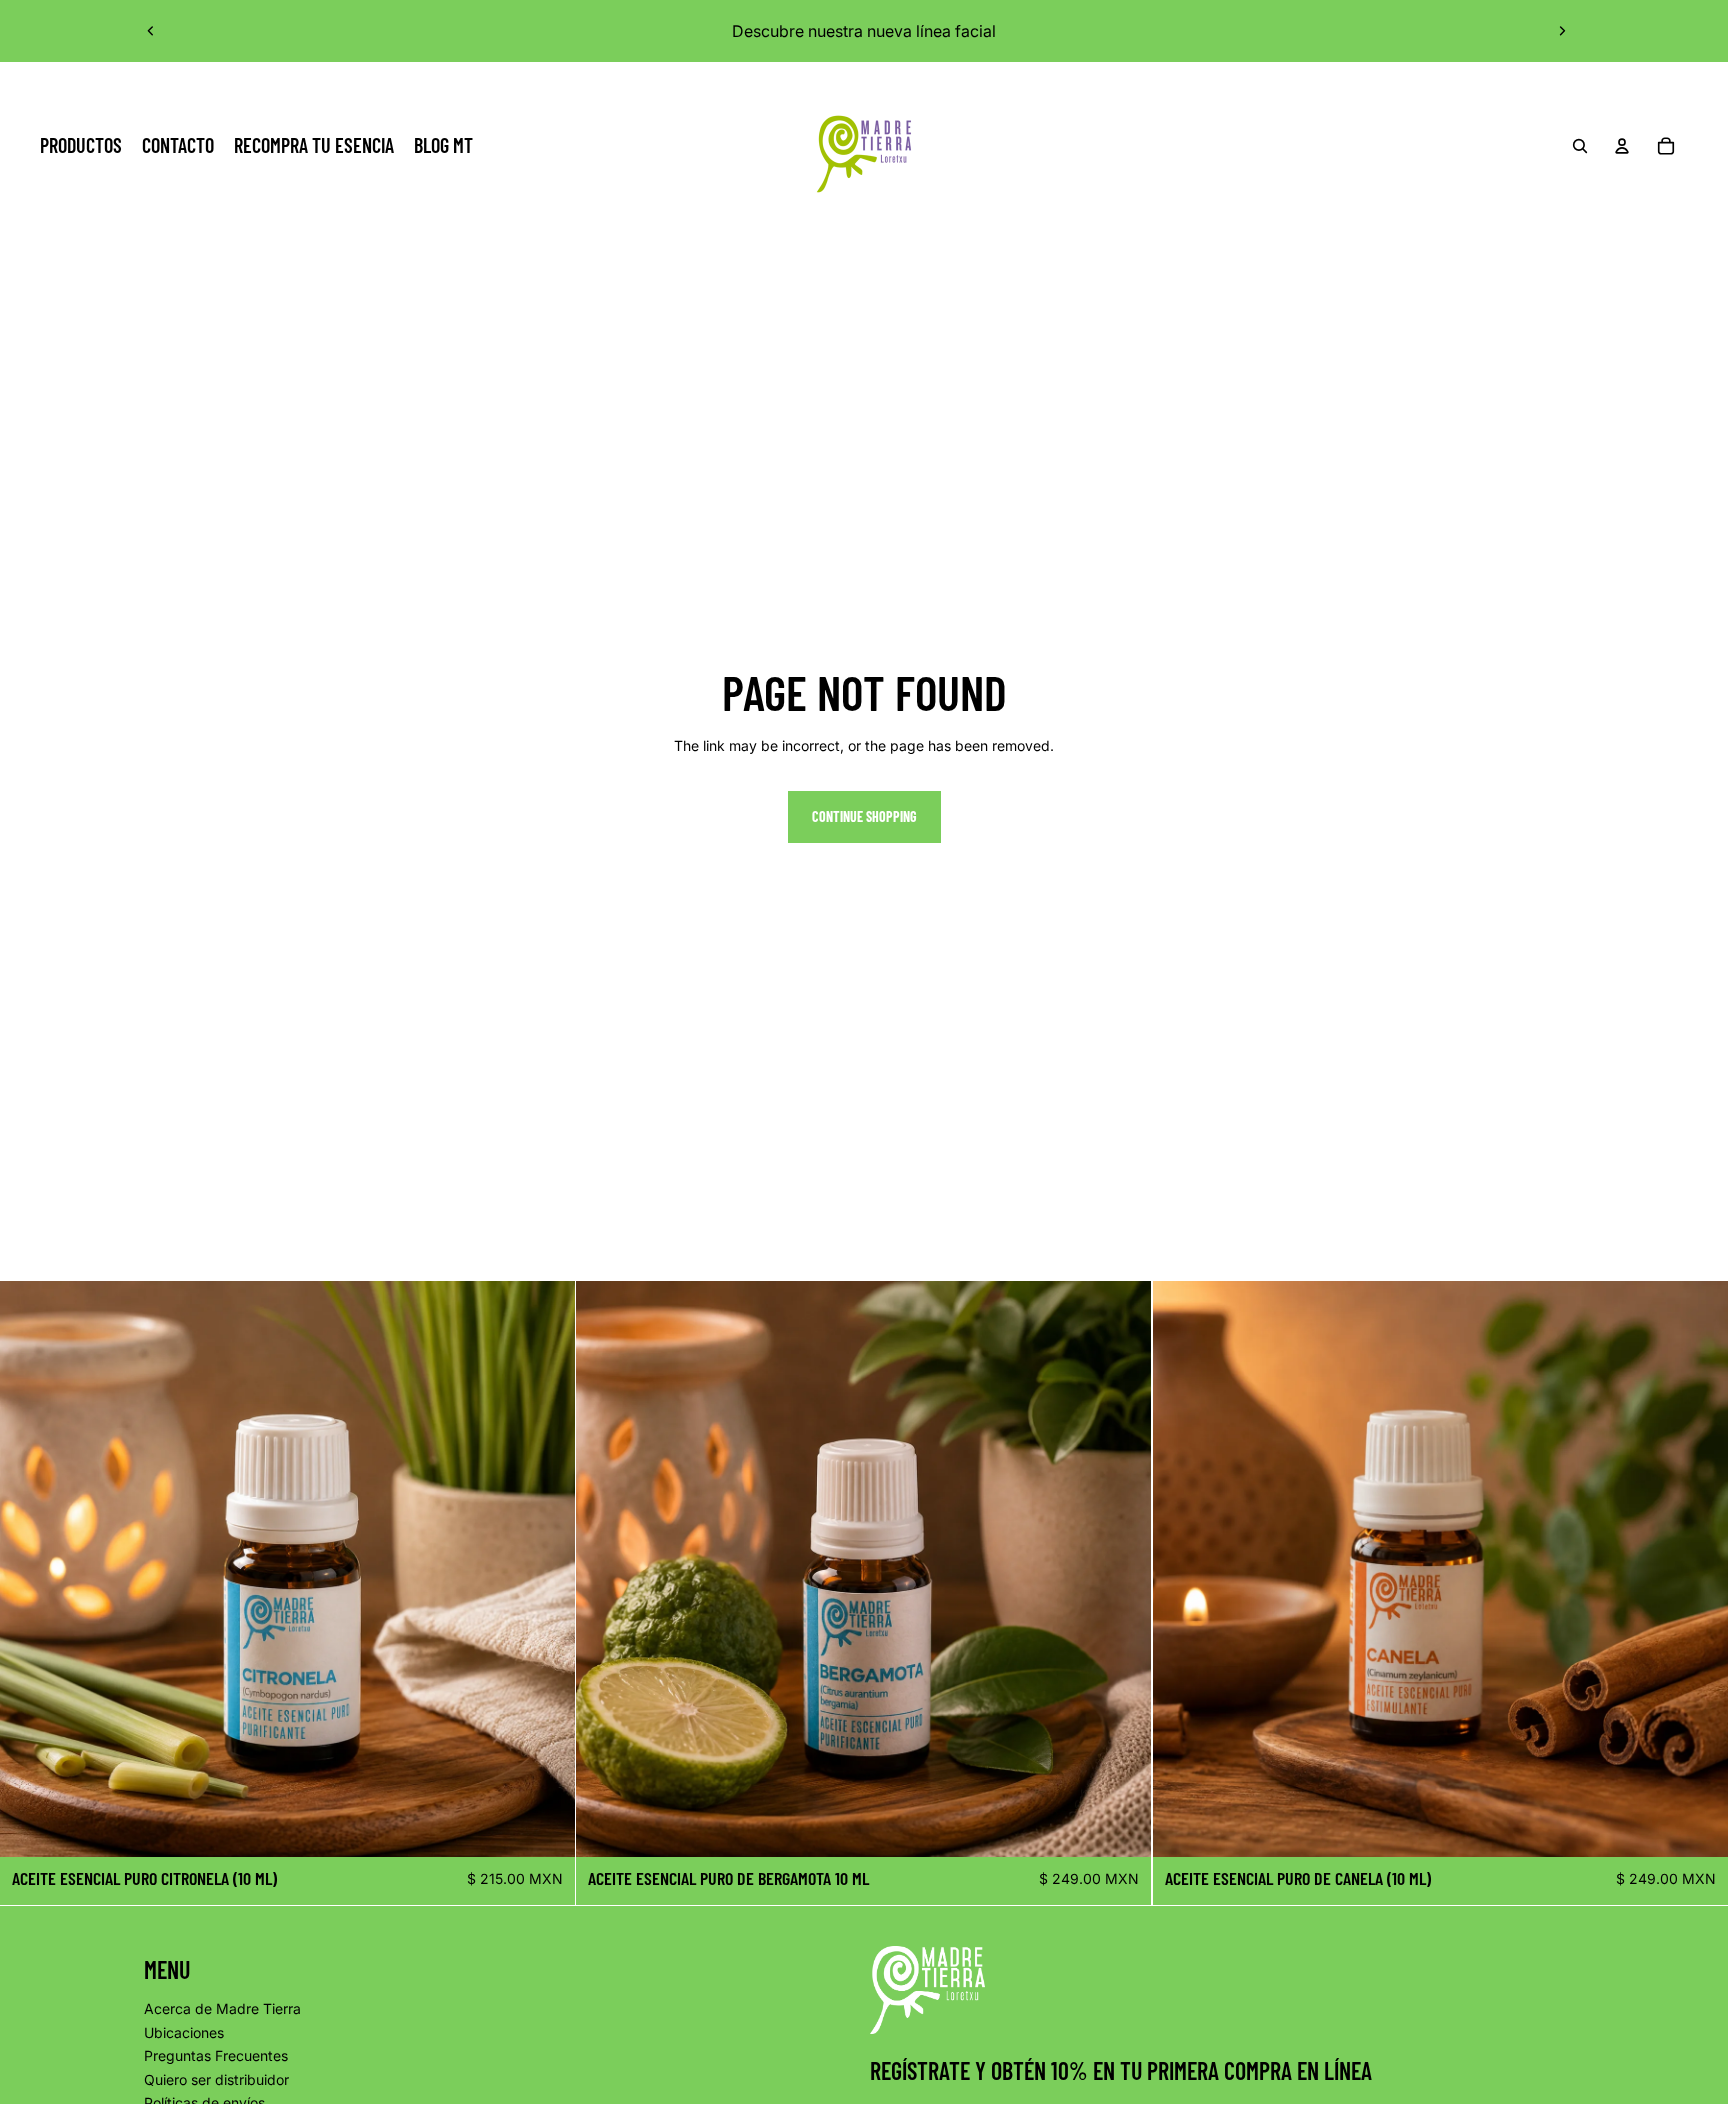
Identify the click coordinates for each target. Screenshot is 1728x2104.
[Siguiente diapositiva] (1562, 31)
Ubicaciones (184, 2032)
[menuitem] (81, 146)
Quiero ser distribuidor (216, 2079)
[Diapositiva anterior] (151, 31)
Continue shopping (864, 816)
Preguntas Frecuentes (216, 2055)
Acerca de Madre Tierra (222, 2008)
